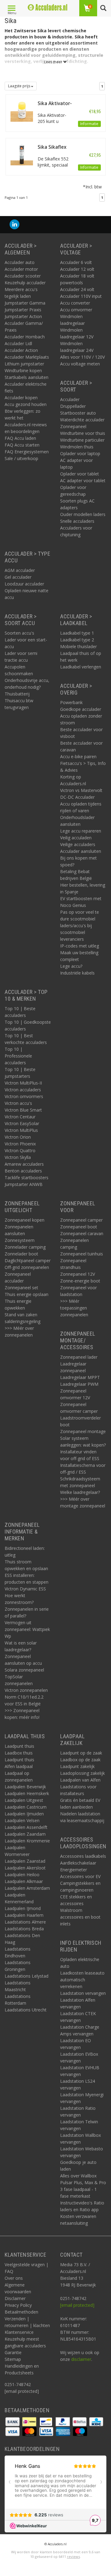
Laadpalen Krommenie (27, 1841)
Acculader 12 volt (77, 269)
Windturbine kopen (23, 370)
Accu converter (75, 303)
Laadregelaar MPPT (80, 1377)
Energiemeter (74, 1870)
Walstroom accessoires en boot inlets (80, 1917)
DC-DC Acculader (77, 797)
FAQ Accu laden (20, 438)
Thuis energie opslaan (27, 1294)
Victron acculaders (23, 1090)
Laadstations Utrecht (26, 2010)
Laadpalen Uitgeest (24, 1800)
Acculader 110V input (81, 296)
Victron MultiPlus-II (23, 1083)
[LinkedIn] (14, 225)
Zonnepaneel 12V (78, 1274)
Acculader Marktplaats (27, 357)
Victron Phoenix (20, 1144)
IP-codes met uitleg (80, 946)
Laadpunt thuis (19, 1746)
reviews (73, 2556)
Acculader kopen (21, 398)
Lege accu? (71, 966)
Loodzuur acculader (24, 584)
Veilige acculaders (78, 844)
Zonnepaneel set (21, 1288)
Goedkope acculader (81, 709)
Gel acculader (18, 577)
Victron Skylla (18, 1157)
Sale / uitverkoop (21, 458)
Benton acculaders (23, 1171)
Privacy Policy (18, 2305)
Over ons (14, 2278)
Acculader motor (21, 269)
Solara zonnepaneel (24, 1670)
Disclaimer (15, 2298)
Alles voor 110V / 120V (82, 357)
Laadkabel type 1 (77, 633)
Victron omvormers (24, 1096)
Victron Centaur (20, 1117)
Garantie (13, 2352)
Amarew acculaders (24, 1164)
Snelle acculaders (77, 521)
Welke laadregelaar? (80, 1492)
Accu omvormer (76, 310)
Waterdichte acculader (82, 420)
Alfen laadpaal (19, 1766)
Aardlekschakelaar (78, 1863)
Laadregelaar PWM (79, 1384)
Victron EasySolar (22, 1123)
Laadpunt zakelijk (77, 1766)
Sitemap (13, 2359)
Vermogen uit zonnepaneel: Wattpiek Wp (27, 1629)
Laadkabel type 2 (77, 640)
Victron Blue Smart (23, 1110)
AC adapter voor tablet (83, 481)
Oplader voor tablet (80, 474)
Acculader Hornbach (25, 337)
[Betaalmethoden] (13, 2421)
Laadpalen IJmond (23, 1908)
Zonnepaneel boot (79, 1227)
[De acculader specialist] (47, 7)
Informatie (89, 124)
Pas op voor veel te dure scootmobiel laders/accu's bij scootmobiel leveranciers (80, 926)
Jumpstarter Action (23, 316)
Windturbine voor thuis (83, 433)
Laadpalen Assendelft (26, 1827)
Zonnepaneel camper (81, 1220)
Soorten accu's (19, 633)
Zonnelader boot (21, 1254)
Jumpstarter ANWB (24, 1184)
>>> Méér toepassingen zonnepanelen (74, 1308)
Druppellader (73, 406)
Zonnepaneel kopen (25, 1220)
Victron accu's (18, 1103)
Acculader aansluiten (81, 851)
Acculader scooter (23, 276)
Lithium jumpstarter (24, 364)
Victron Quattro (20, 1150)
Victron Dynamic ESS (25, 1589)
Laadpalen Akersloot (25, 1868)
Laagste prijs (20, 86)
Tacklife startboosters (27, 1178)
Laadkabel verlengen (81, 667)
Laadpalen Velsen (22, 1820)
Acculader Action (21, 350)
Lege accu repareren (81, 831)
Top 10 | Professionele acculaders (18, 1056)
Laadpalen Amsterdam (27, 1888)
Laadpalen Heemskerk (27, 1793)
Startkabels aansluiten (27, 377)
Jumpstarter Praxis (23, 310)
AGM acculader (20, 570)
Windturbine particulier (82, 440)
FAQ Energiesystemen (27, 452)
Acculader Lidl (18, 343)
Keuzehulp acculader (25, 283)
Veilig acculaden (76, 838)
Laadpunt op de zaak (81, 1753)
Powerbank (71, 702)
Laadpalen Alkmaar (24, 1881)
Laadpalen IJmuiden (24, 1814)
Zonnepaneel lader (79, 1357)
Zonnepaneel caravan (82, 1233)
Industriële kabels (77, 973)
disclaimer (81, 2359)
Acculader (70, 399)
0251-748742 (18, 2384)
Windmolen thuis (77, 447)
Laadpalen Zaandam (25, 1834)
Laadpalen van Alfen (80, 1780)
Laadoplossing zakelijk (82, 1773)
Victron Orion (18, 1137)
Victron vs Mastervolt (81, 790)
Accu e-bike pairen (78, 756)
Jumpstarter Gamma (25, 303)
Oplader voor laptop (80, 453)
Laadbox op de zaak (80, 1760)
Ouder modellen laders (83, 514)
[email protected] (77, 2305)
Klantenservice (19, 2332)
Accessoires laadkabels (83, 1856)
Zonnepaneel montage (83, 1431)
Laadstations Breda (24, 1929)
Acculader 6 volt (76, 262)
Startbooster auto (78, 413)
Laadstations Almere (25, 1922)
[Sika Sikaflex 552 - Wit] (22, 154)
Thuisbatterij (17, 694)
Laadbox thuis (19, 1753)
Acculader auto (20, 262)
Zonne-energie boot (80, 1281)
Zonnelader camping (25, 1247)
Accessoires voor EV (80, 1876)
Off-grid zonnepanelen (27, 1267)
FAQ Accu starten (22, 445)
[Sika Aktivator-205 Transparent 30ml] (22, 110)
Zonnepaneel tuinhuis (82, 1254)
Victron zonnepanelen (26, 1690)
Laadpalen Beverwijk (25, 1787)
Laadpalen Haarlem (24, 1915)
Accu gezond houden (26, 404)
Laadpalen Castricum (26, 1807)
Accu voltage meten (80, 364)
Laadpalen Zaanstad (25, 1861)
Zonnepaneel (73, 426)
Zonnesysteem (20, 1240)
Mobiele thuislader (78, 646)
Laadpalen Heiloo (22, 1875)
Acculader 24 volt (77, 289)
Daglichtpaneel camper (28, 1260)
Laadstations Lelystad (27, 1976)
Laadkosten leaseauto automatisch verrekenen (82, 1980)
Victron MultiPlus (21, 1130)
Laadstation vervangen (83, 1993)
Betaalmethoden (21, 2312)
